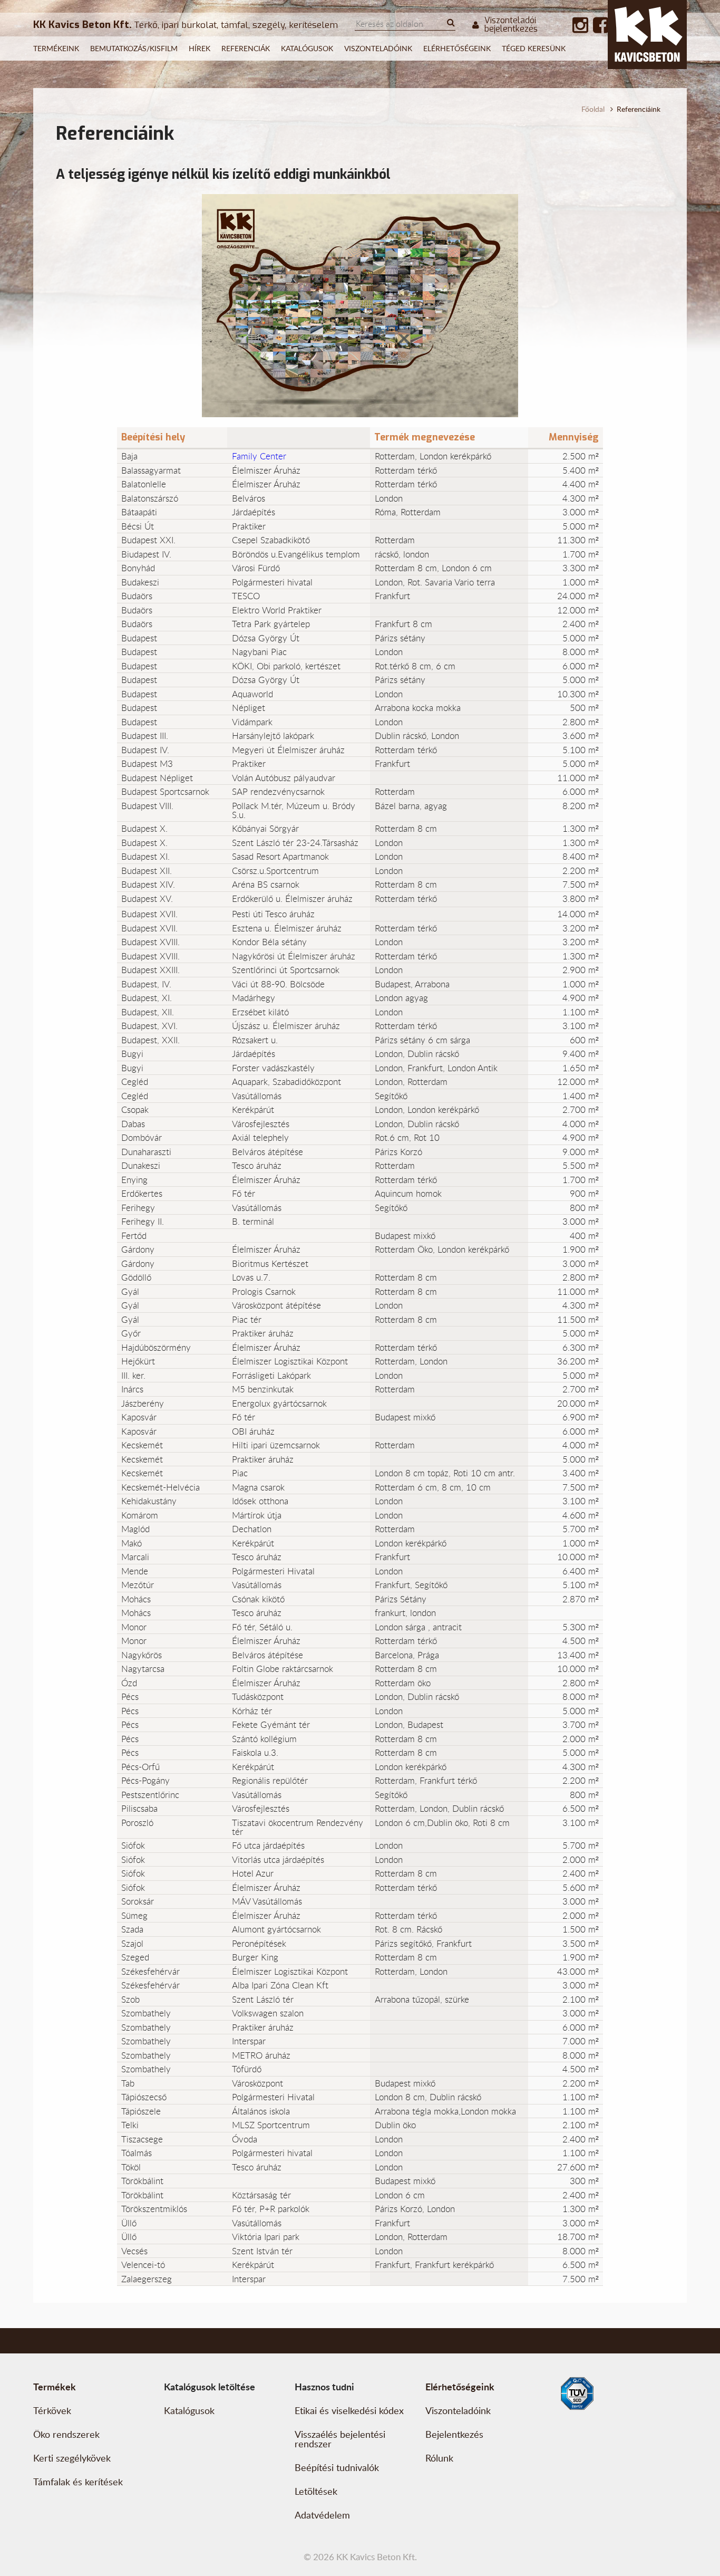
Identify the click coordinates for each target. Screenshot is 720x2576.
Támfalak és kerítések (78, 2482)
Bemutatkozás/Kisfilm (134, 48)
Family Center (259, 456)
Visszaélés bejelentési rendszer (340, 2439)
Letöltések (316, 2491)
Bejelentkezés (454, 2434)
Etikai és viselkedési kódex (349, 2410)
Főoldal (593, 109)
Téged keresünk (534, 48)
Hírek (200, 48)
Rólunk (439, 2458)
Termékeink (56, 48)
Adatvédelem (322, 2515)
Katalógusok (307, 48)
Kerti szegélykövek (72, 2458)
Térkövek (52, 2410)
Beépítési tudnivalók (337, 2467)
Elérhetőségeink (457, 48)
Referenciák (246, 48)
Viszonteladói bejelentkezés (511, 25)
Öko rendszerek (66, 2434)
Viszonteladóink (378, 48)
